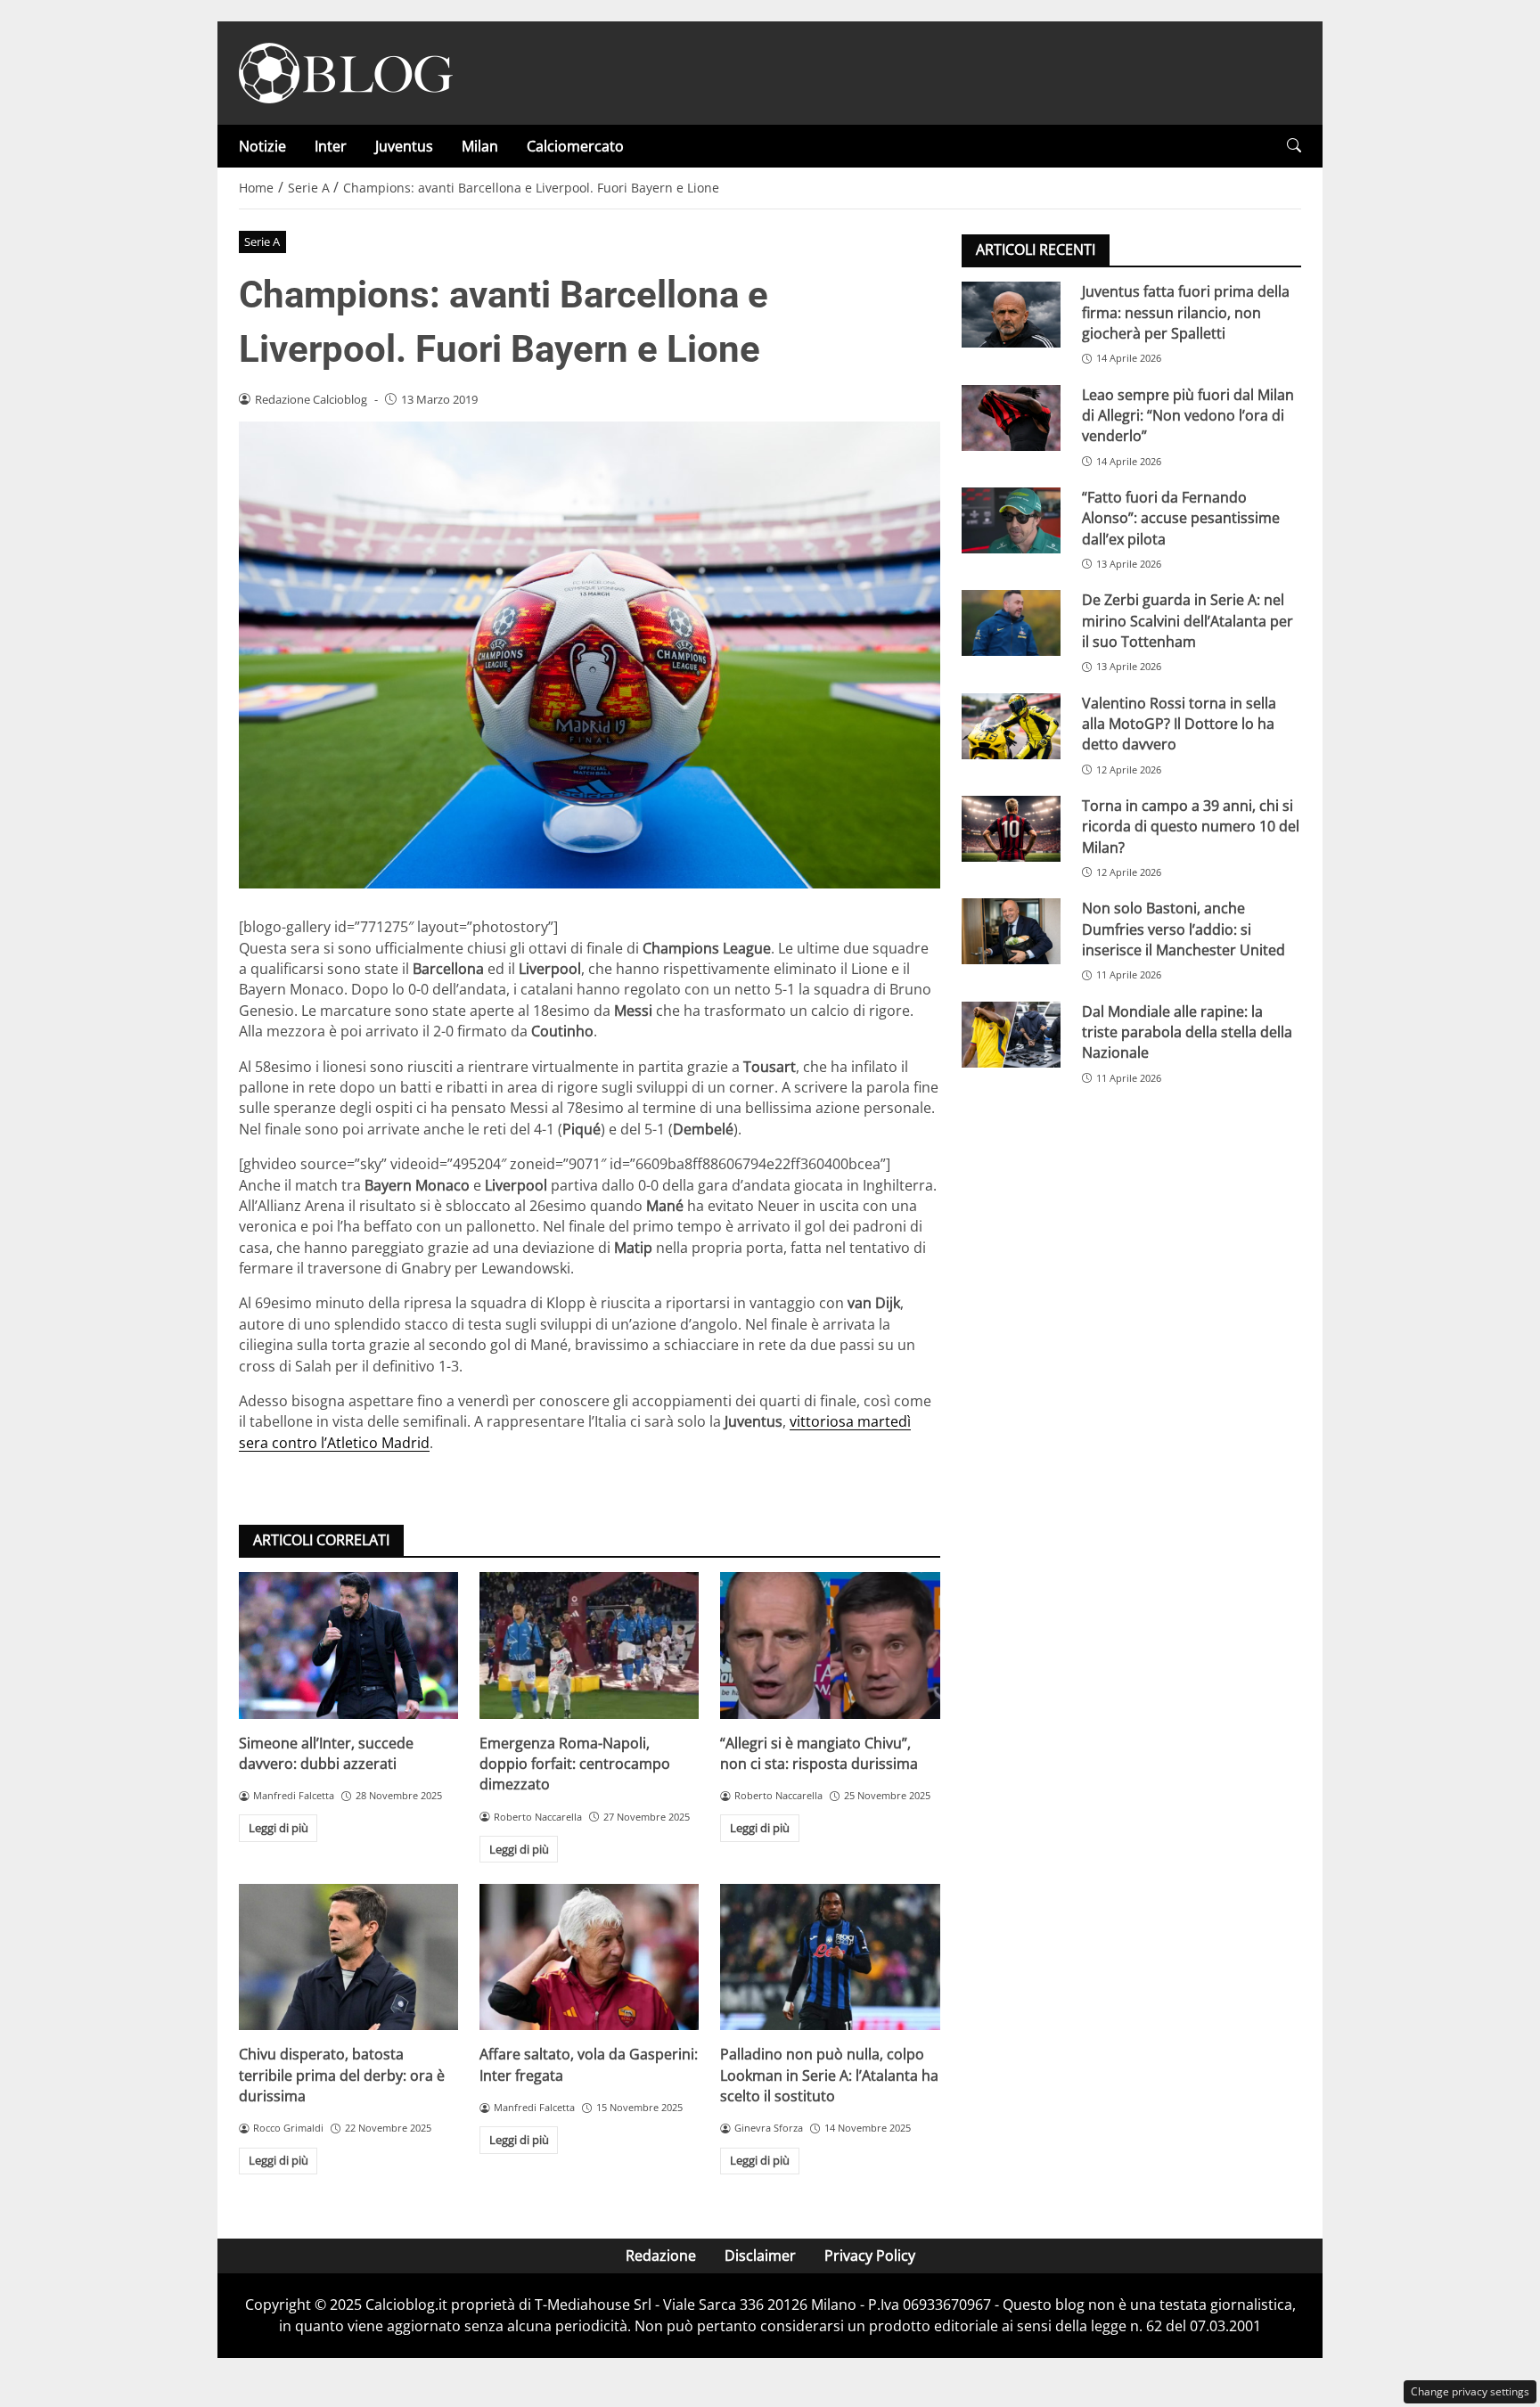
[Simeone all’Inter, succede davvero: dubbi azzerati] (348, 1645)
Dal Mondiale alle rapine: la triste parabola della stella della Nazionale (1187, 1032)
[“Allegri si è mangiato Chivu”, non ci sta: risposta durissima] (830, 1645)
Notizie (262, 146)
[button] (1294, 146)
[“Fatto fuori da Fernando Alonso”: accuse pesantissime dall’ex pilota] (1011, 520)
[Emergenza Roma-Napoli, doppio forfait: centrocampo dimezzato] (589, 1645)
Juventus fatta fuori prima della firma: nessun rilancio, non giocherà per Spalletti (1186, 312)
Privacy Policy (870, 2256)
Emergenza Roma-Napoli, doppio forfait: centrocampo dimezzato (575, 1764)
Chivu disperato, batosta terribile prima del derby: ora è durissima (342, 2075)
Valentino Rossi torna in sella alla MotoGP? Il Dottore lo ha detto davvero (1179, 723)
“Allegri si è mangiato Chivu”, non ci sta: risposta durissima (819, 1753)
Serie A (262, 242)
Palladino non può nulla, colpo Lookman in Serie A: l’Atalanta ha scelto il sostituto (829, 2075)
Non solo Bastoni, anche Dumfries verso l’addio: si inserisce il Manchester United (1184, 929)
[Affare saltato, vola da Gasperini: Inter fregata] (589, 1957)
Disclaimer (760, 2256)
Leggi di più (279, 1828)
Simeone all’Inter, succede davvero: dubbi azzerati (326, 1753)
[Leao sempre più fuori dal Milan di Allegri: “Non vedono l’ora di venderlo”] (1011, 417)
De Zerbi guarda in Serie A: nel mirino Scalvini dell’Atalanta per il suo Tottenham (1188, 621)
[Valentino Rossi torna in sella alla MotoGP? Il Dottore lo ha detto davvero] (1011, 725)
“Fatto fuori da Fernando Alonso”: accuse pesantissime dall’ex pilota (1181, 518)
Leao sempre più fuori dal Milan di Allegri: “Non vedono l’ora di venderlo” (1188, 415)
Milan (480, 146)
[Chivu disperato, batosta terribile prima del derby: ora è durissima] (348, 1957)
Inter (331, 146)
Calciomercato (575, 146)
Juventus (404, 146)
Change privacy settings (1470, 2391)
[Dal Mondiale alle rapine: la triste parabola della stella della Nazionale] (1011, 1034)
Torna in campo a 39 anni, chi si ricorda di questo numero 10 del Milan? (1191, 827)
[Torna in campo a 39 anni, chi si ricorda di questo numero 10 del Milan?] (1011, 829)
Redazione (661, 2256)
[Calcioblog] (346, 71)
